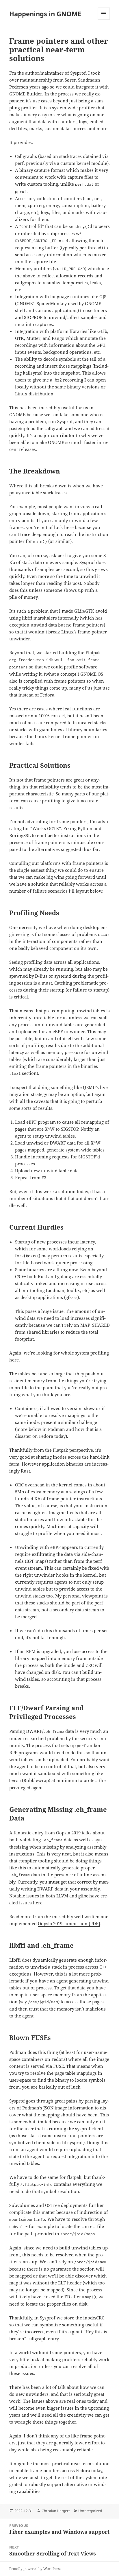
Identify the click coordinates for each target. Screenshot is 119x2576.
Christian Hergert (56, 2511)
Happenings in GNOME (45, 14)
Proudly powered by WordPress (35, 2569)
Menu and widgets (104, 20)
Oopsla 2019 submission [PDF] (69, 1923)
